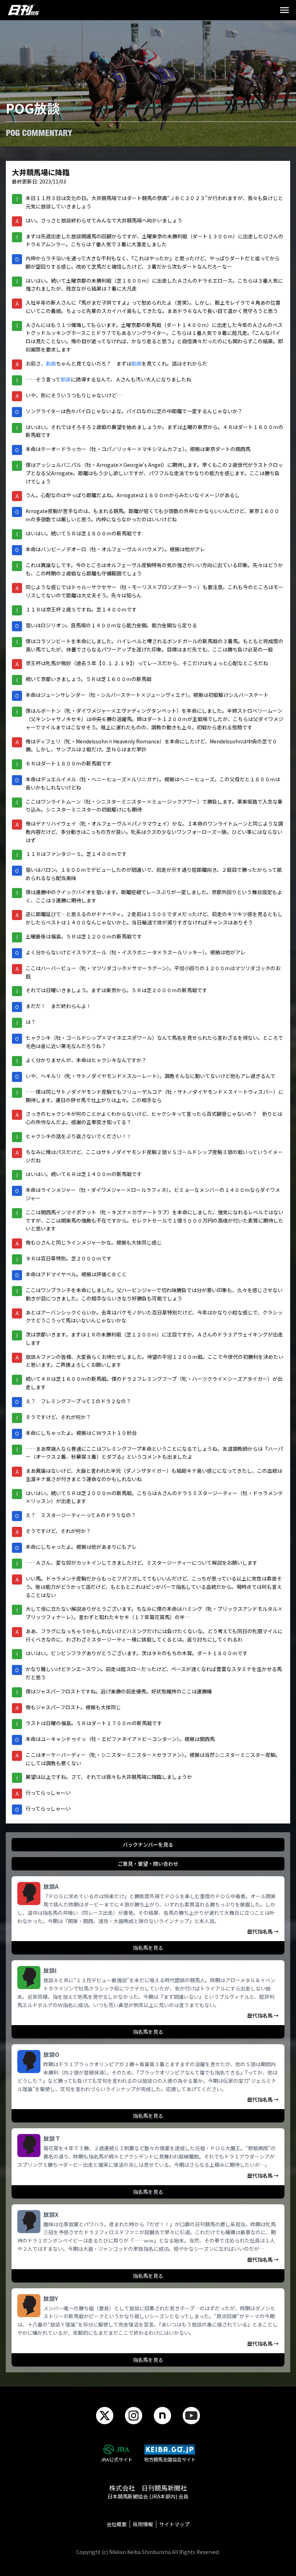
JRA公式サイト (117, 2459)
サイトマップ (174, 2524)
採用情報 (143, 2524)
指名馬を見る (148, 1948)
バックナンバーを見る (148, 1844)
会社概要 (117, 2524)
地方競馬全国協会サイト (170, 2459)
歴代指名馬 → (263, 1931)
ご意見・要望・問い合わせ (148, 1864)
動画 (51, 363)
